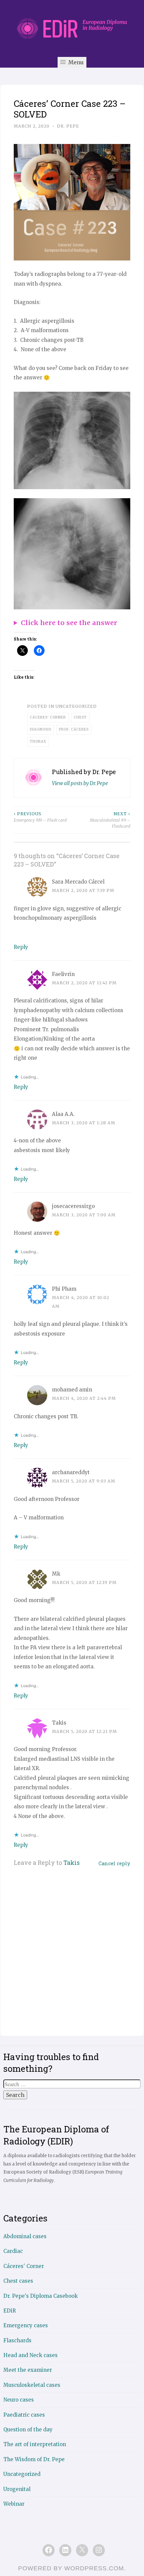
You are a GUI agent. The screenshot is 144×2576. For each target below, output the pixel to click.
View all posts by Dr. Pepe (80, 783)
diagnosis (41, 729)
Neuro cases (19, 2400)
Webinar (14, 2504)
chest (80, 717)
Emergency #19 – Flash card (40, 817)
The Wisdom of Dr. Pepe (34, 2459)
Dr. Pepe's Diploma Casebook (41, 2296)
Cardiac (13, 2251)
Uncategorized (22, 2474)
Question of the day (28, 2430)
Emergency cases (26, 2325)
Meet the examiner (28, 2370)
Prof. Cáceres (74, 729)
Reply (21, 947)
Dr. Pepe (68, 126)
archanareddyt (71, 1472)
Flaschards (17, 2340)
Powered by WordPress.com (71, 2568)
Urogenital (17, 2489)
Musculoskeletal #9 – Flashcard (110, 820)
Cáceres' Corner (48, 717)
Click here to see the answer (69, 623)
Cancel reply (114, 1863)
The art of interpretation (35, 2444)
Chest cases (18, 2281)
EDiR (10, 2311)
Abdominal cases (25, 2236)
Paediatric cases (24, 2415)
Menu (75, 62)
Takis (71, 1863)
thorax (38, 741)
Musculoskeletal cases (32, 2385)
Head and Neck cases (30, 2355)
